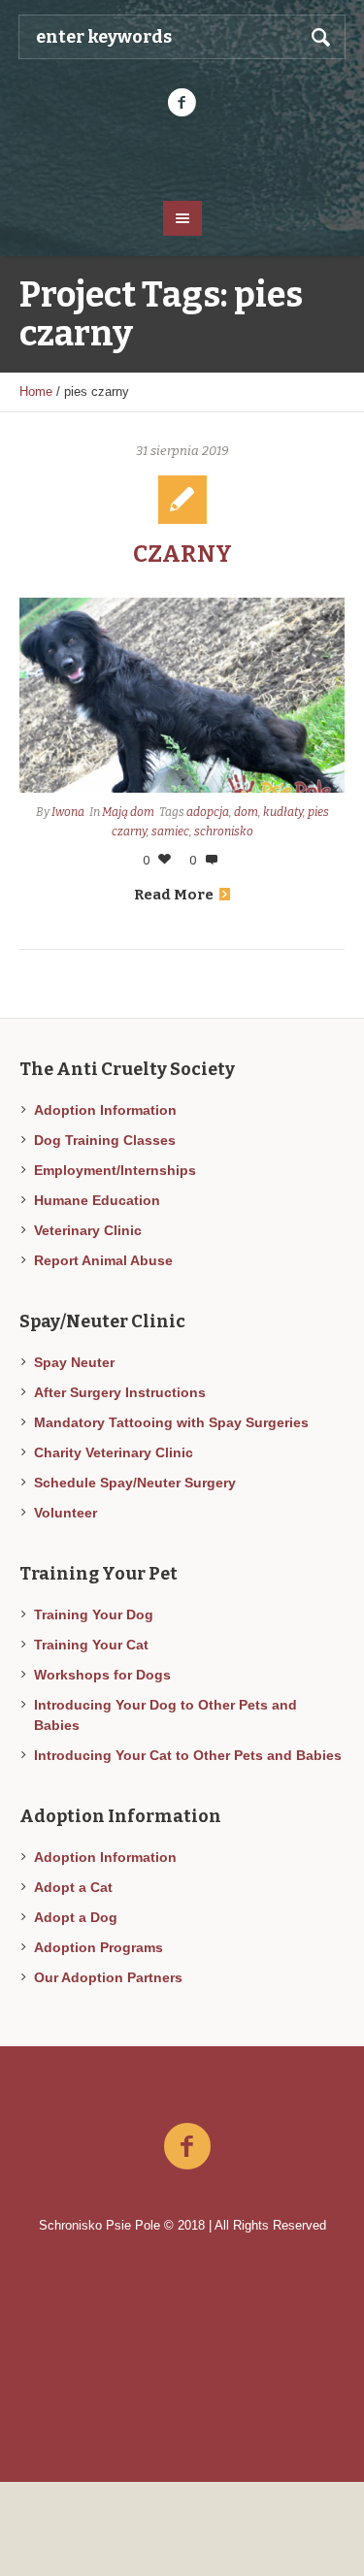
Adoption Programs (99, 1947)
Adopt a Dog (76, 1917)
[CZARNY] (182, 695)
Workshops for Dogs (102, 1675)
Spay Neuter (74, 1362)
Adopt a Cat (73, 1887)
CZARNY (182, 554)
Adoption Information (105, 1110)
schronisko (224, 831)
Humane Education (97, 1200)
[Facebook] (182, 103)
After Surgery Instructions (120, 1392)
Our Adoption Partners (108, 1977)
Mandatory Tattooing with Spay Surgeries (171, 1422)
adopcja (208, 812)
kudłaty (283, 812)
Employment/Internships (115, 1170)
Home (36, 391)
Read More (174, 895)
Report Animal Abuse (103, 1260)
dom (246, 812)
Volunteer (66, 1513)
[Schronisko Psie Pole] (182, 157)
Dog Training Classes (105, 1140)
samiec (170, 831)
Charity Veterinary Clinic (114, 1452)
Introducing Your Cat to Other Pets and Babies (188, 1755)
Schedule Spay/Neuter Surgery (135, 1483)
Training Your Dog (94, 1614)
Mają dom (128, 812)
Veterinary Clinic (88, 1230)
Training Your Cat (91, 1645)
